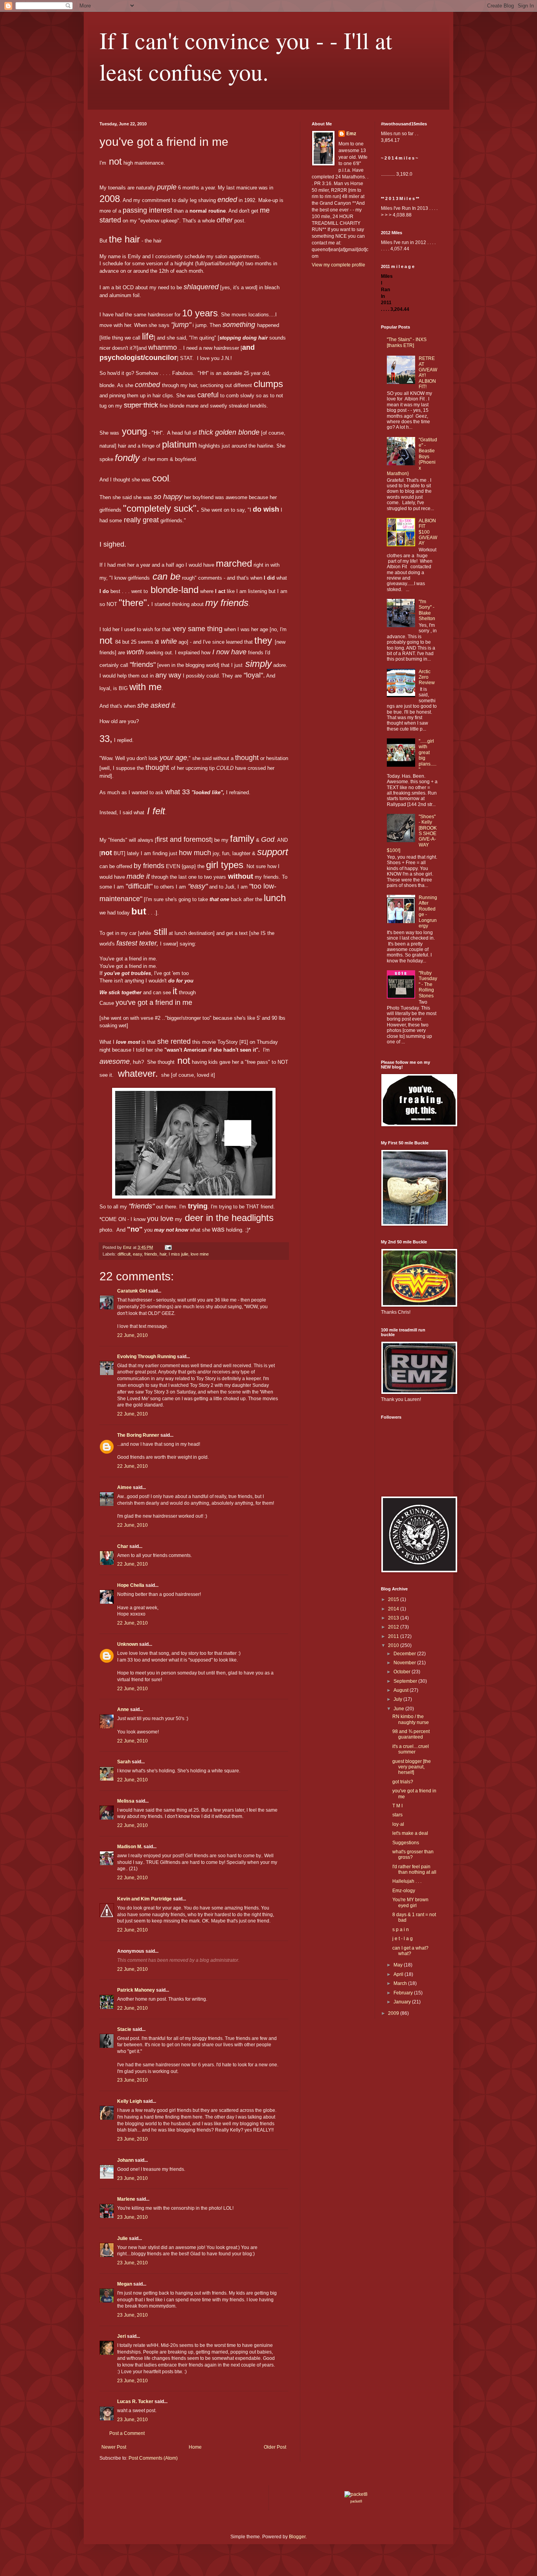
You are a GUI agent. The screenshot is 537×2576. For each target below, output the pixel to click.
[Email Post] (168, 1247)
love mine (200, 1254)
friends (151, 1254)
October (403, 1672)
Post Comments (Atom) (153, 2458)
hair (163, 1254)
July (398, 1699)
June (399, 1709)
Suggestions (406, 1843)
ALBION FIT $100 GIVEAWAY (428, 532)
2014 (394, 1609)
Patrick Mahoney (136, 1990)
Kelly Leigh (130, 2101)
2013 (394, 1618)
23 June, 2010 (132, 2080)
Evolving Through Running (146, 1357)
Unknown (128, 1644)
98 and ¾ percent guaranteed (411, 1734)
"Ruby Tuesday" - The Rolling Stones (428, 984)
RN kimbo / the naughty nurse (411, 1719)
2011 (394, 1636)
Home (195, 2447)
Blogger (297, 2537)
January (403, 2002)
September (406, 1681)
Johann (125, 2160)
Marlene (126, 2199)
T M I (397, 1806)
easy (137, 1254)
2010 (394, 1645)
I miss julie (178, 1254)
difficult (124, 1254)
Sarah (124, 1762)
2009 (394, 2013)
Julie (122, 2238)
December (405, 1654)
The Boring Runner (138, 1435)
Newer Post (114, 2447)
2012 (394, 1627)
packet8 (356, 2501)
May (399, 1965)
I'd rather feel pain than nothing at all (414, 1869)
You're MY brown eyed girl (410, 1902)
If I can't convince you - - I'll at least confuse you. (246, 56)
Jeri (121, 2336)
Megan (125, 2284)
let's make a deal (410, 1833)
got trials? (403, 1782)
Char (123, 1546)
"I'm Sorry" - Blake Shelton (427, 610)
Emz (351, 134)
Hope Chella (131, 1585)
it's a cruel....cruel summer (411, 1749)
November (405, 1663)
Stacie (124, 2029)
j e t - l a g (403, 1939)
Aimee (124, 1487)
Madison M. (130, 1847)
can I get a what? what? (410, 1951)
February (404, 1993)
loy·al (398, 1824)
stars (397, 1815)
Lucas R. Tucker (135, 2402)
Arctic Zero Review (427, 677)
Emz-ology (404, 1891)
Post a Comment (127, 2433)
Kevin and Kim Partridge (144, 1899)
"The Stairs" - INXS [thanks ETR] (407, 342)
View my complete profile (338, 265)
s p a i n (401, 1930)
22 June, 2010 (132, 1335)
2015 (394, 1599)
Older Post (275, 2447)
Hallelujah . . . (407, 1881)
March (401, 1983)
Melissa (126, 1801)
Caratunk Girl (132, 1291)
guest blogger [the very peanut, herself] (412, 1767)
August (402, 1690)
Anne (123, 1709)
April (399, 1974)
